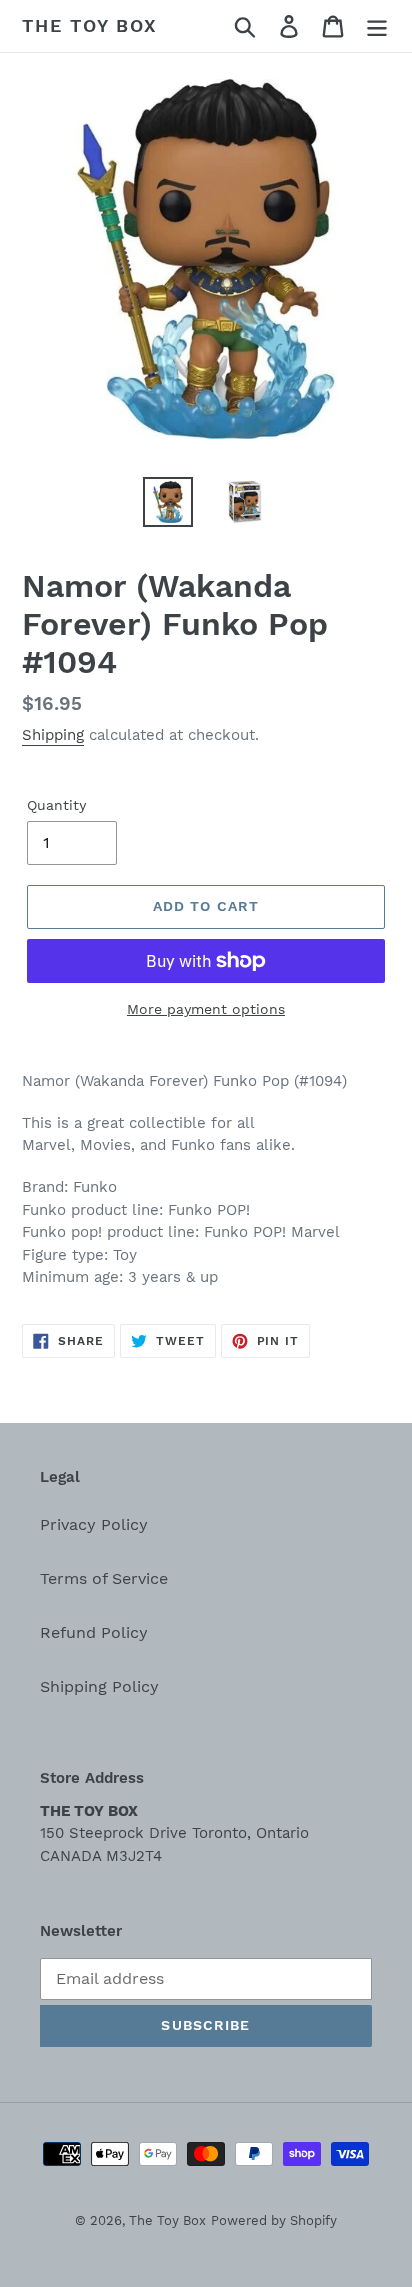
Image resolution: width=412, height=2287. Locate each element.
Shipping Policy (99, 1686)
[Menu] (377, 26)
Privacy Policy (94, 1524)
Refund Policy (94, 1632)
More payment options (206, 1009)
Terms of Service (104, 1578)
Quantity (56, 805)
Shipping (53, 735)
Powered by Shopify (274, 2220)
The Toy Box (90, 25)
